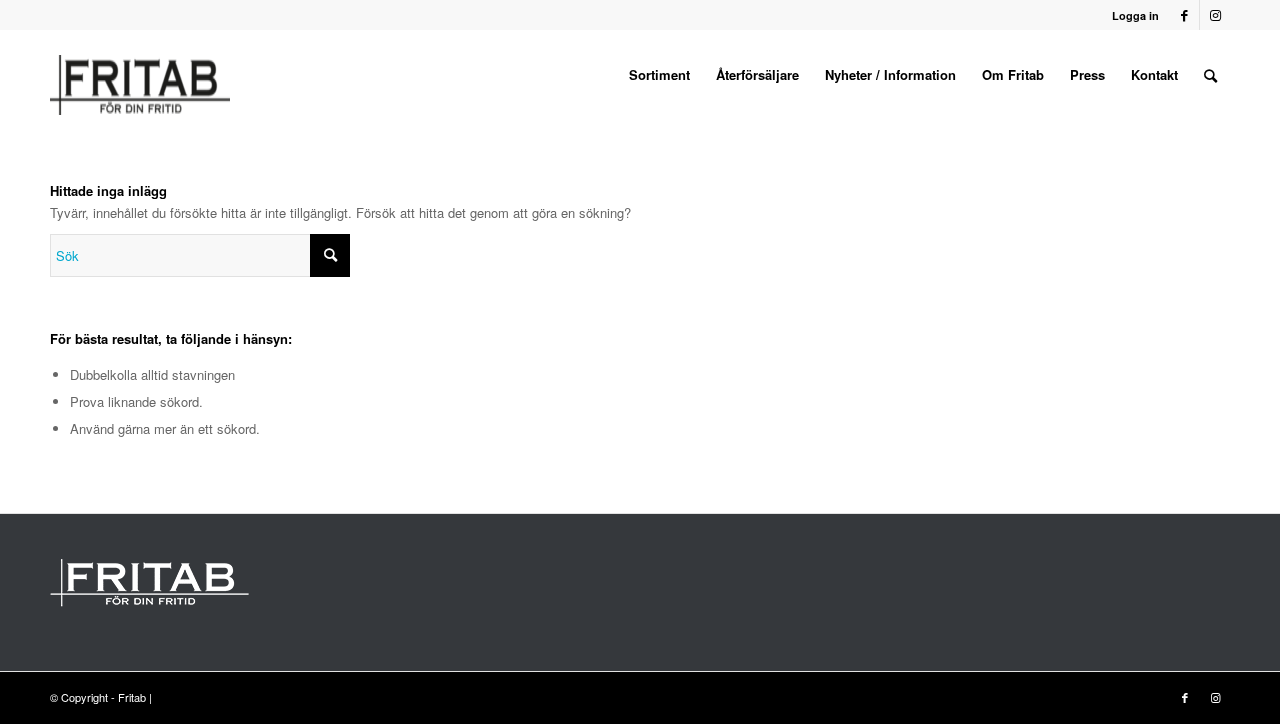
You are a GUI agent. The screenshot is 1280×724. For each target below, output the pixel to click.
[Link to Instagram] (1215, 15)
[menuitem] (659, 75)
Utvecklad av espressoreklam (228, 697)
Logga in (1135, 15)
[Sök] (1210, 75)
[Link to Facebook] (1184, 15)
